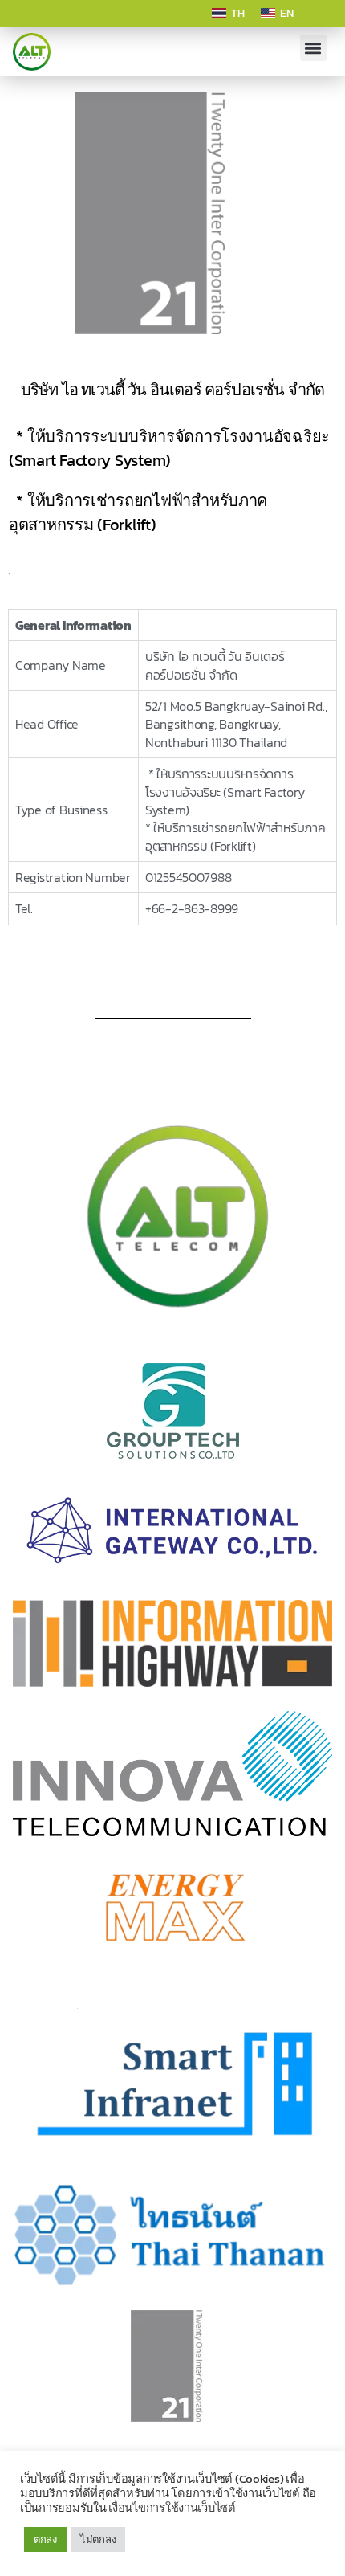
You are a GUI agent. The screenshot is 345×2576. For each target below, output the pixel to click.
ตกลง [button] (45, 2539)
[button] (313, 48)
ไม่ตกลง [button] (98, 2539)
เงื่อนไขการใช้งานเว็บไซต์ (172, 2508)
